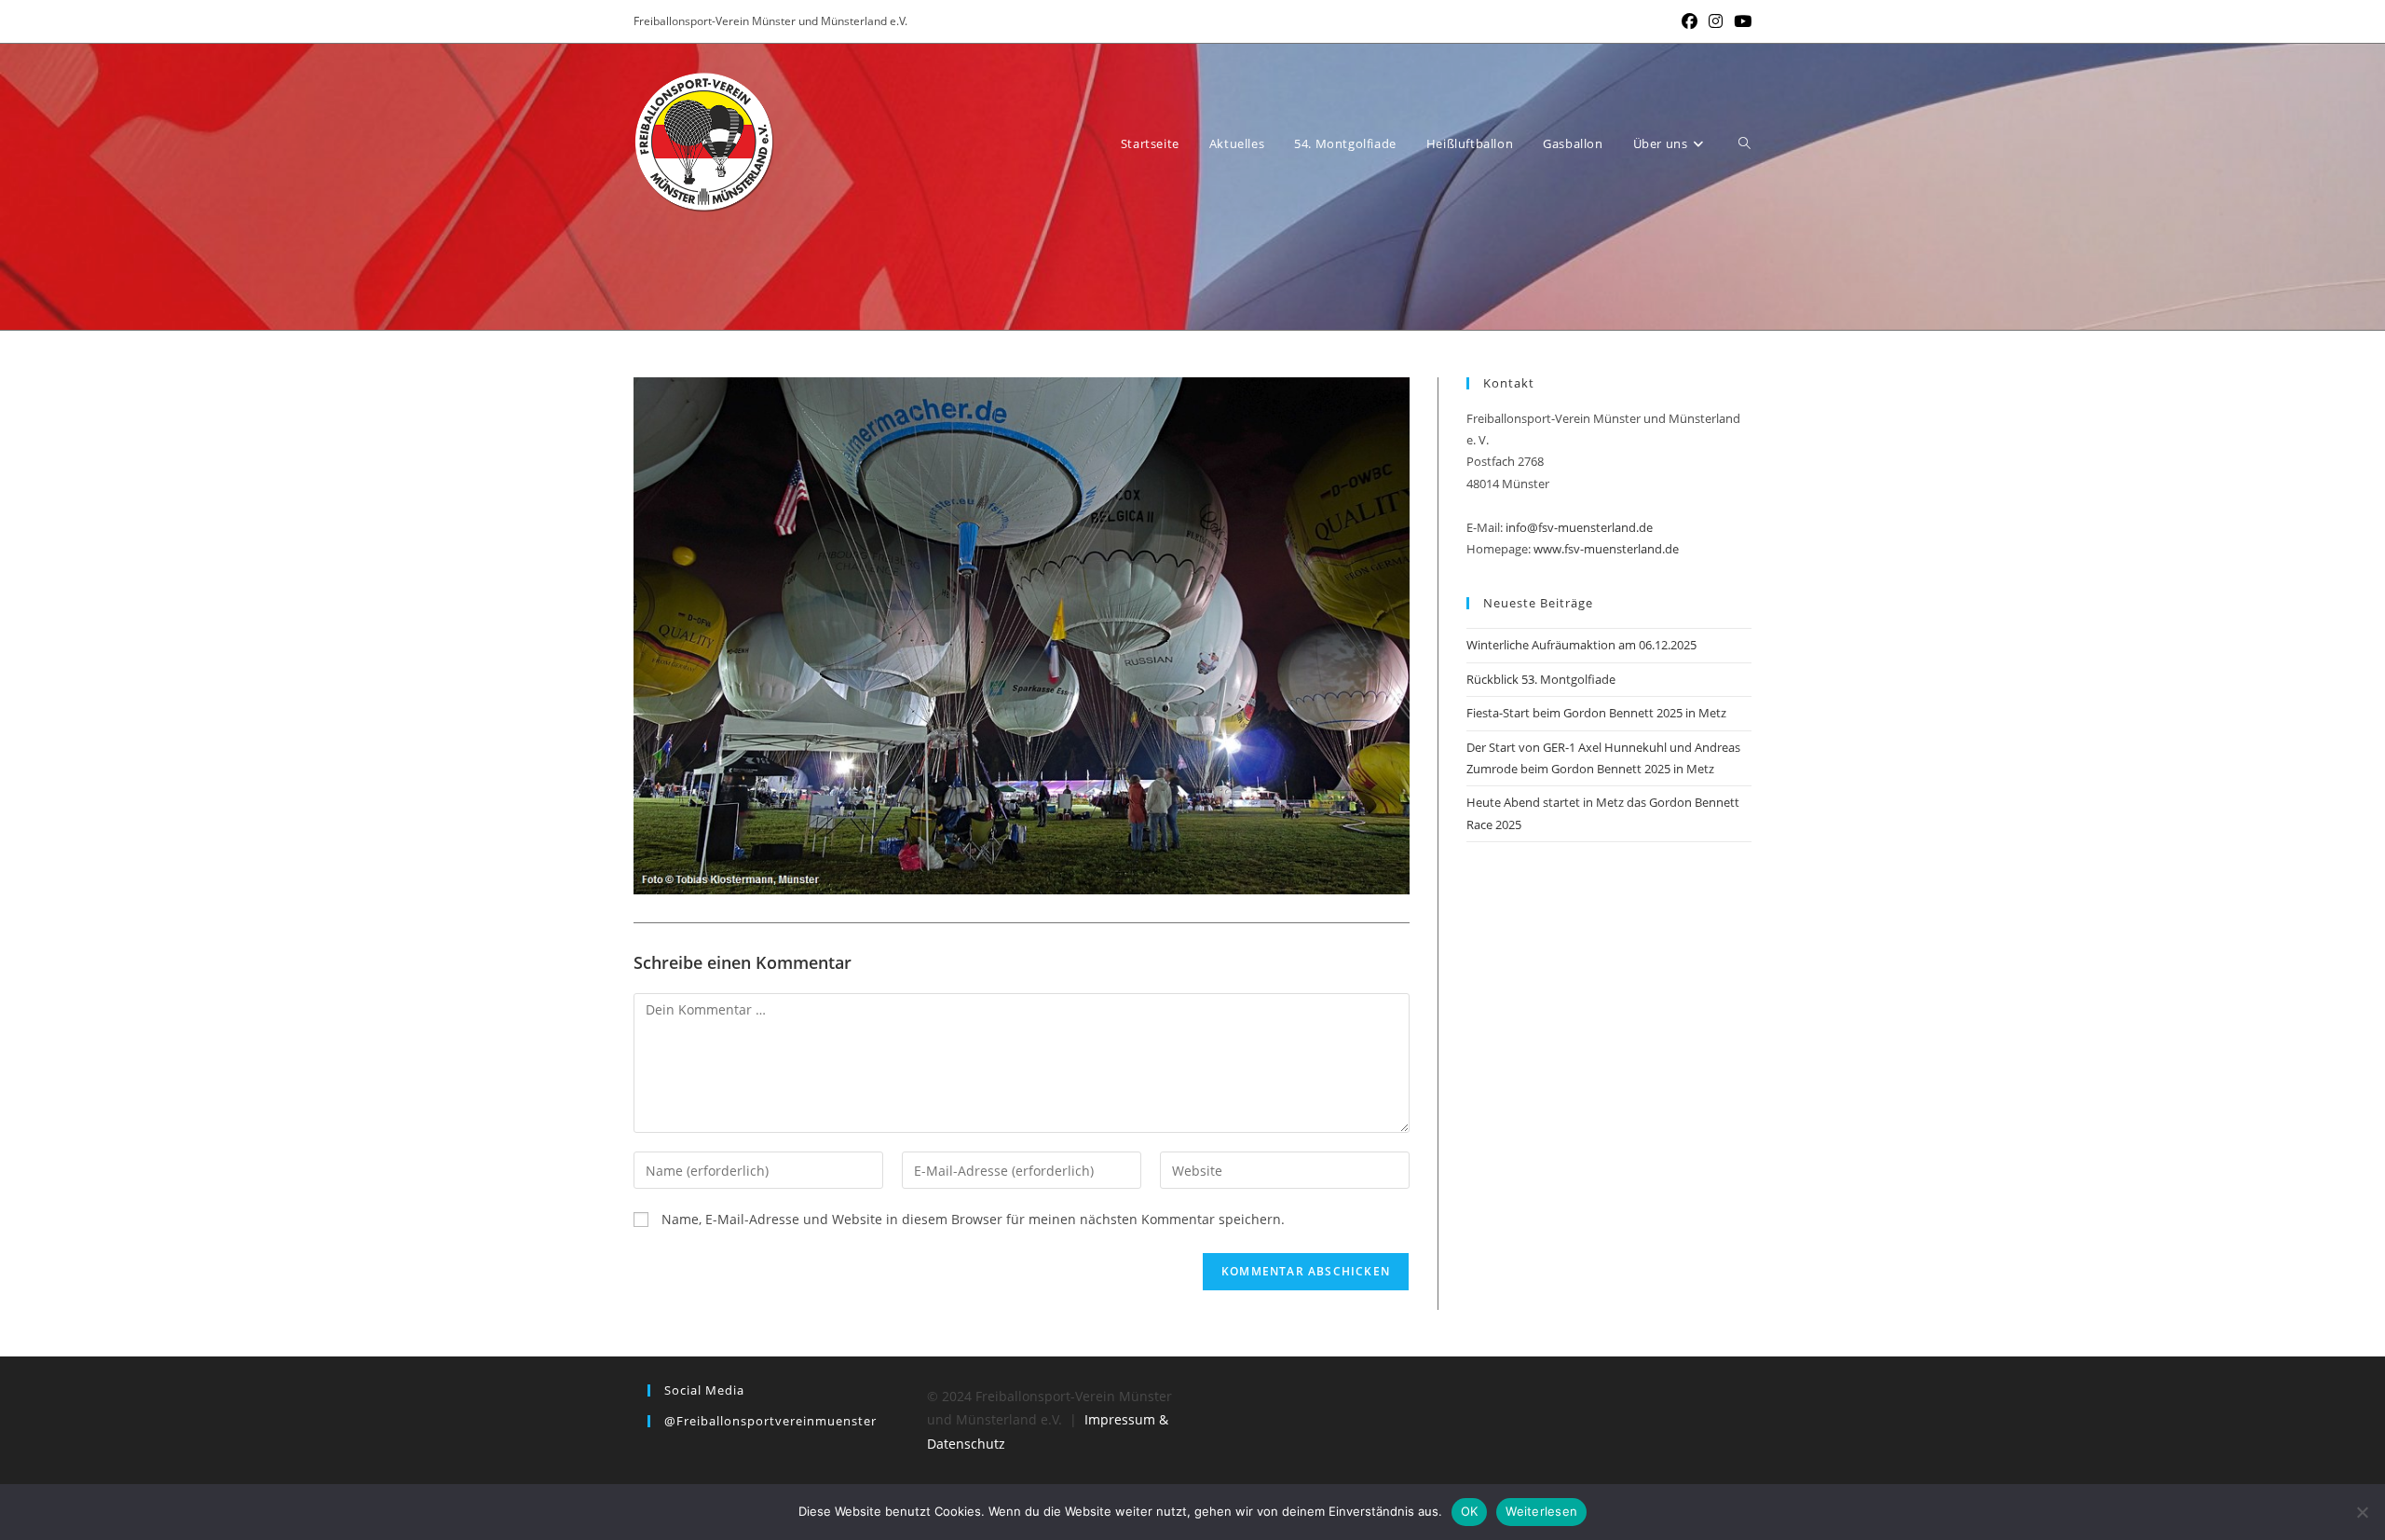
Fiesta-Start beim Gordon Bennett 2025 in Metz (1596, 713)
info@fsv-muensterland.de (1579, 527)
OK (1470, 1511)
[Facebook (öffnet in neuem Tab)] (1690, 21)
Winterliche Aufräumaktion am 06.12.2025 (1581, 645)
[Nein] (2362, 1512)
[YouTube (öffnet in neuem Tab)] (1740, 21)
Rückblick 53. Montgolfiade (1541, 679)
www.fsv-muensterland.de (1606, 549)
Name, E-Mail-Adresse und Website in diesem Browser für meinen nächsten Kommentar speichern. (973, 1219)
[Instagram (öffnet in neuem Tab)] (1716, 21)
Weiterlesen (1541, 1511)
